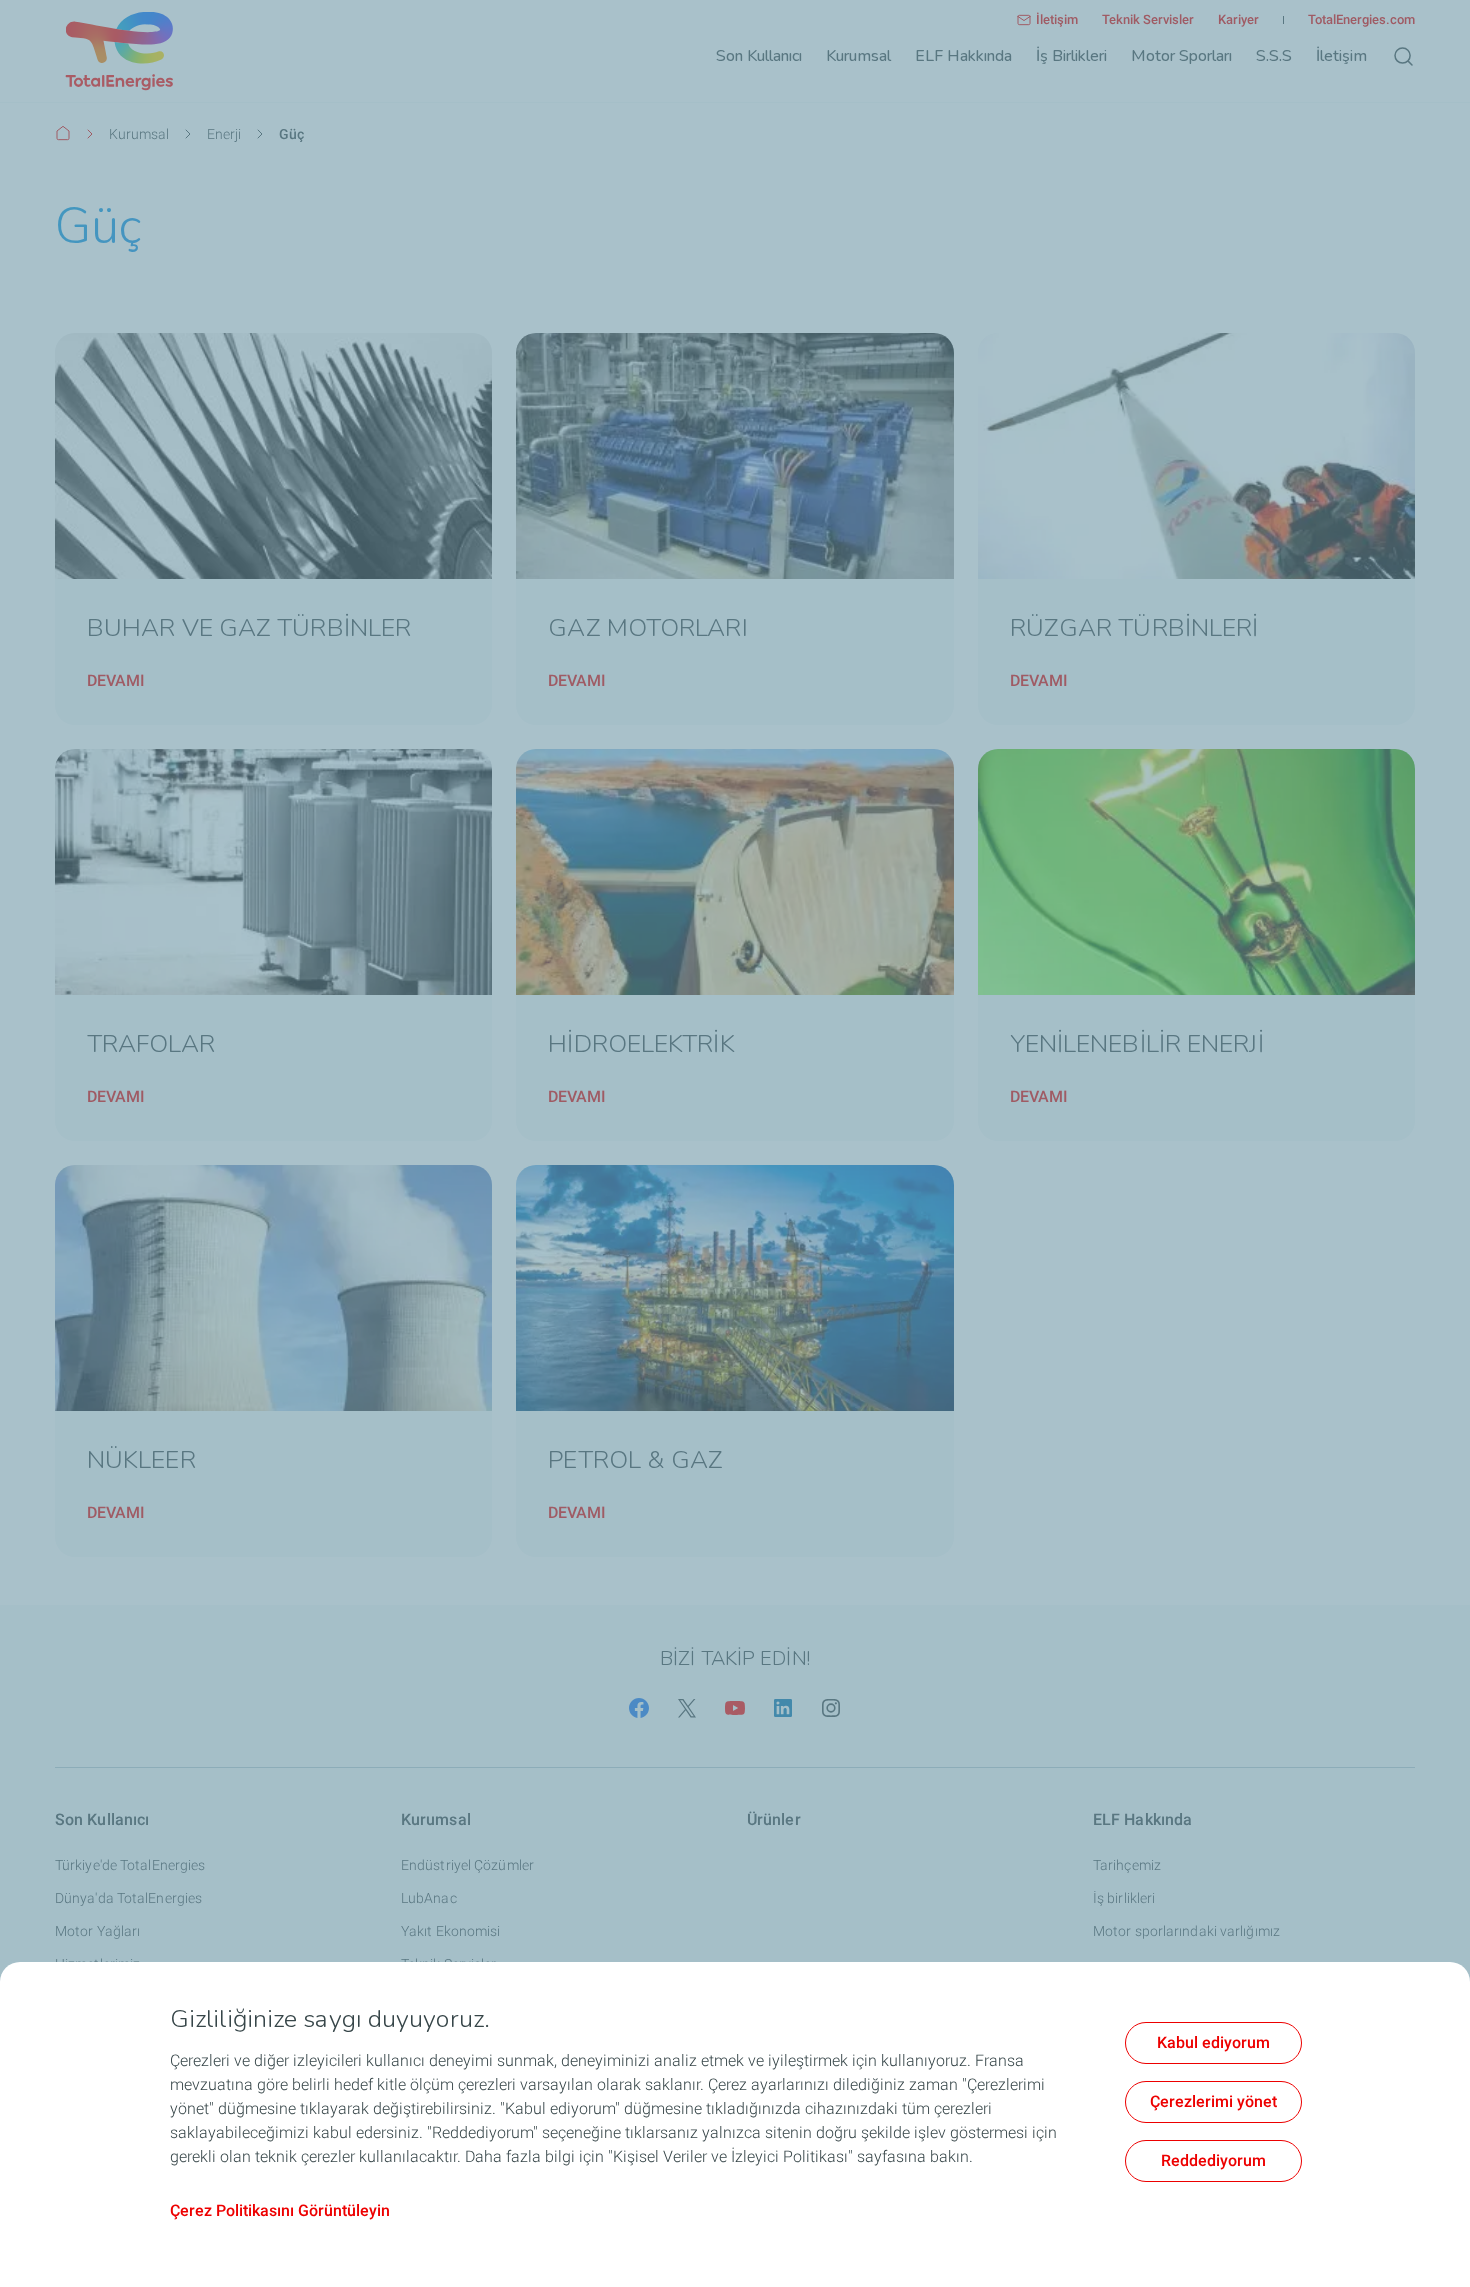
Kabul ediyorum (1213, 2042)
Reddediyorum (1213, 2160)
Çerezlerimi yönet (1213, 2101)
